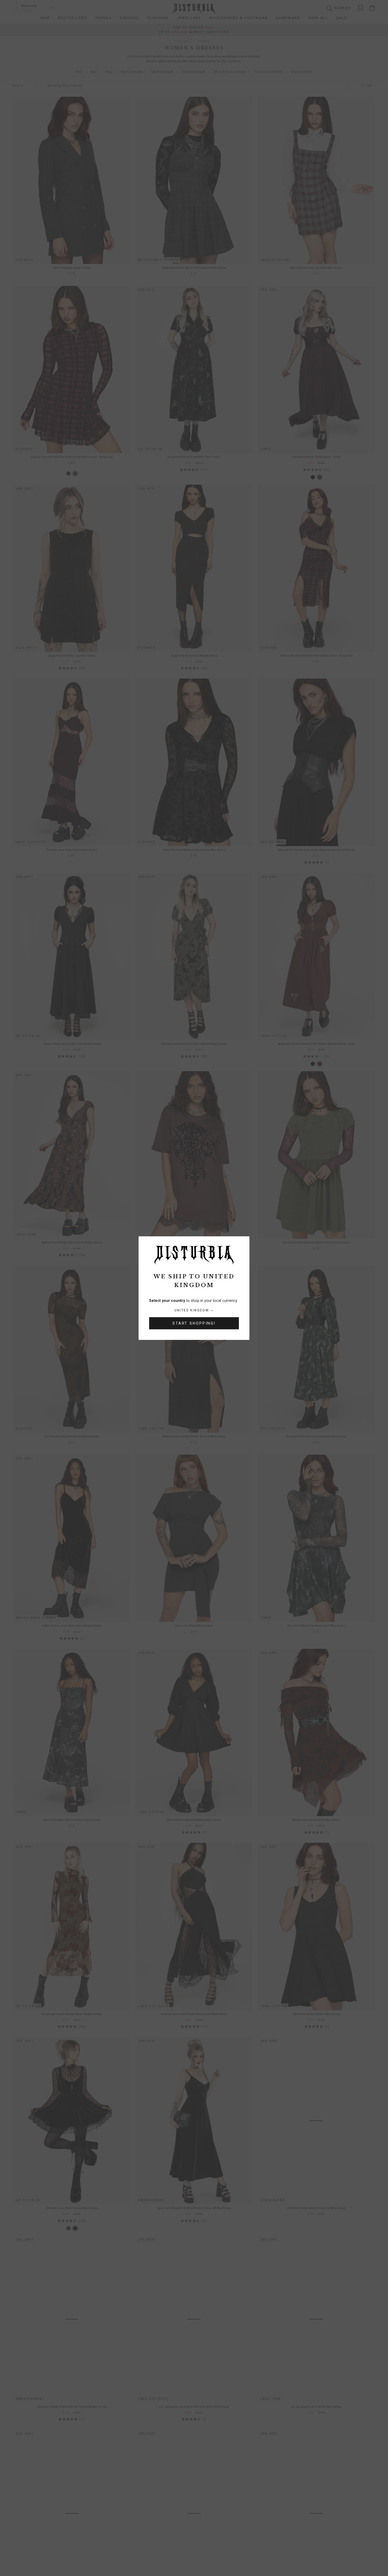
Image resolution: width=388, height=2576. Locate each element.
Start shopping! (194, 1323)
